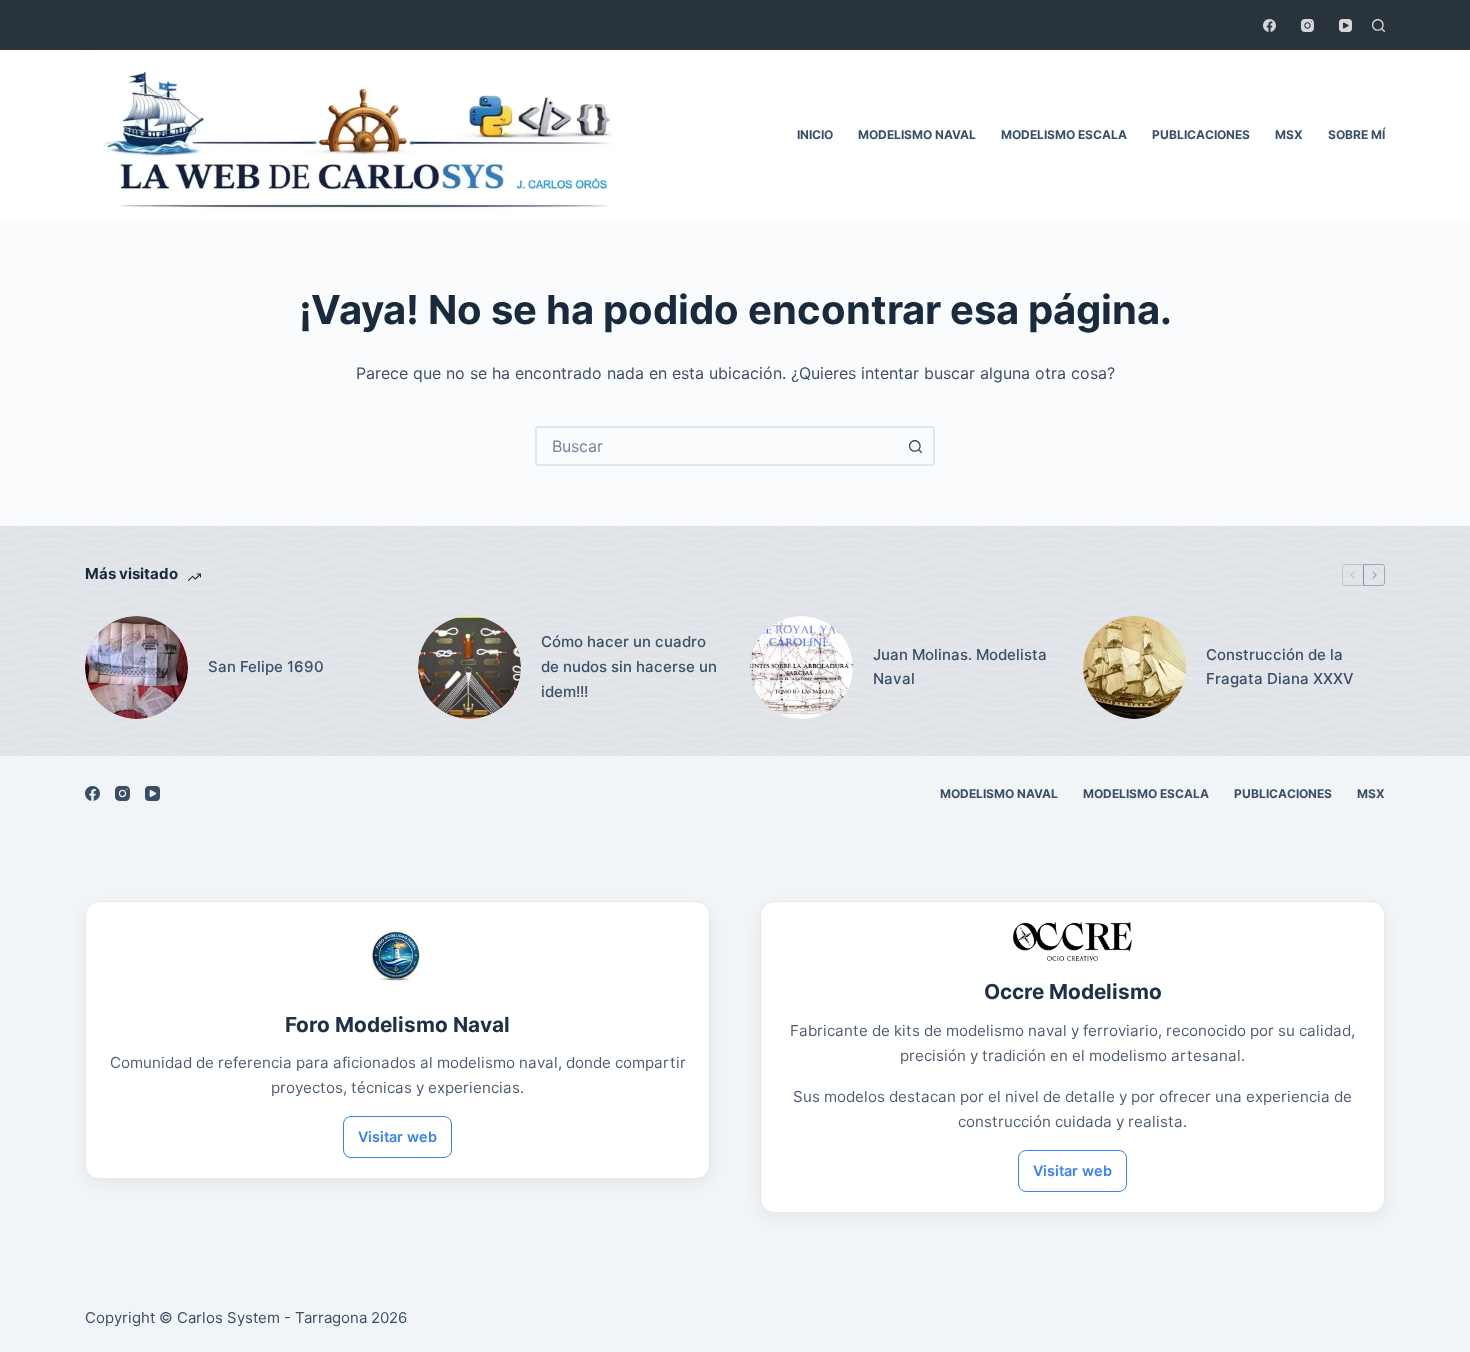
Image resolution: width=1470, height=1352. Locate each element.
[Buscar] (1378, 25)
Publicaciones (1201, 134)
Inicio (815, 134)
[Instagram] (1307, 25)
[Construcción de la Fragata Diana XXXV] (1134, 667)
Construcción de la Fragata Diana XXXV (1280, 667)
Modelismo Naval (917, 134)
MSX (1289, 134)
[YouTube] (1345, 25)
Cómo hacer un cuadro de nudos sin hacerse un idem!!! (629, 666)
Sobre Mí (1356, 134)
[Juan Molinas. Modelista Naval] (801, 667)
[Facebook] (1269, 25)
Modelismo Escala (1064, 134)
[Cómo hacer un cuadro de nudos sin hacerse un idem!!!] (469, 667)
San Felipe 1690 (266, 666)
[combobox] (717, 446)
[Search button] (915, 446)
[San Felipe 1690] (136, 667)
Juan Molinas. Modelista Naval (960, 667)
